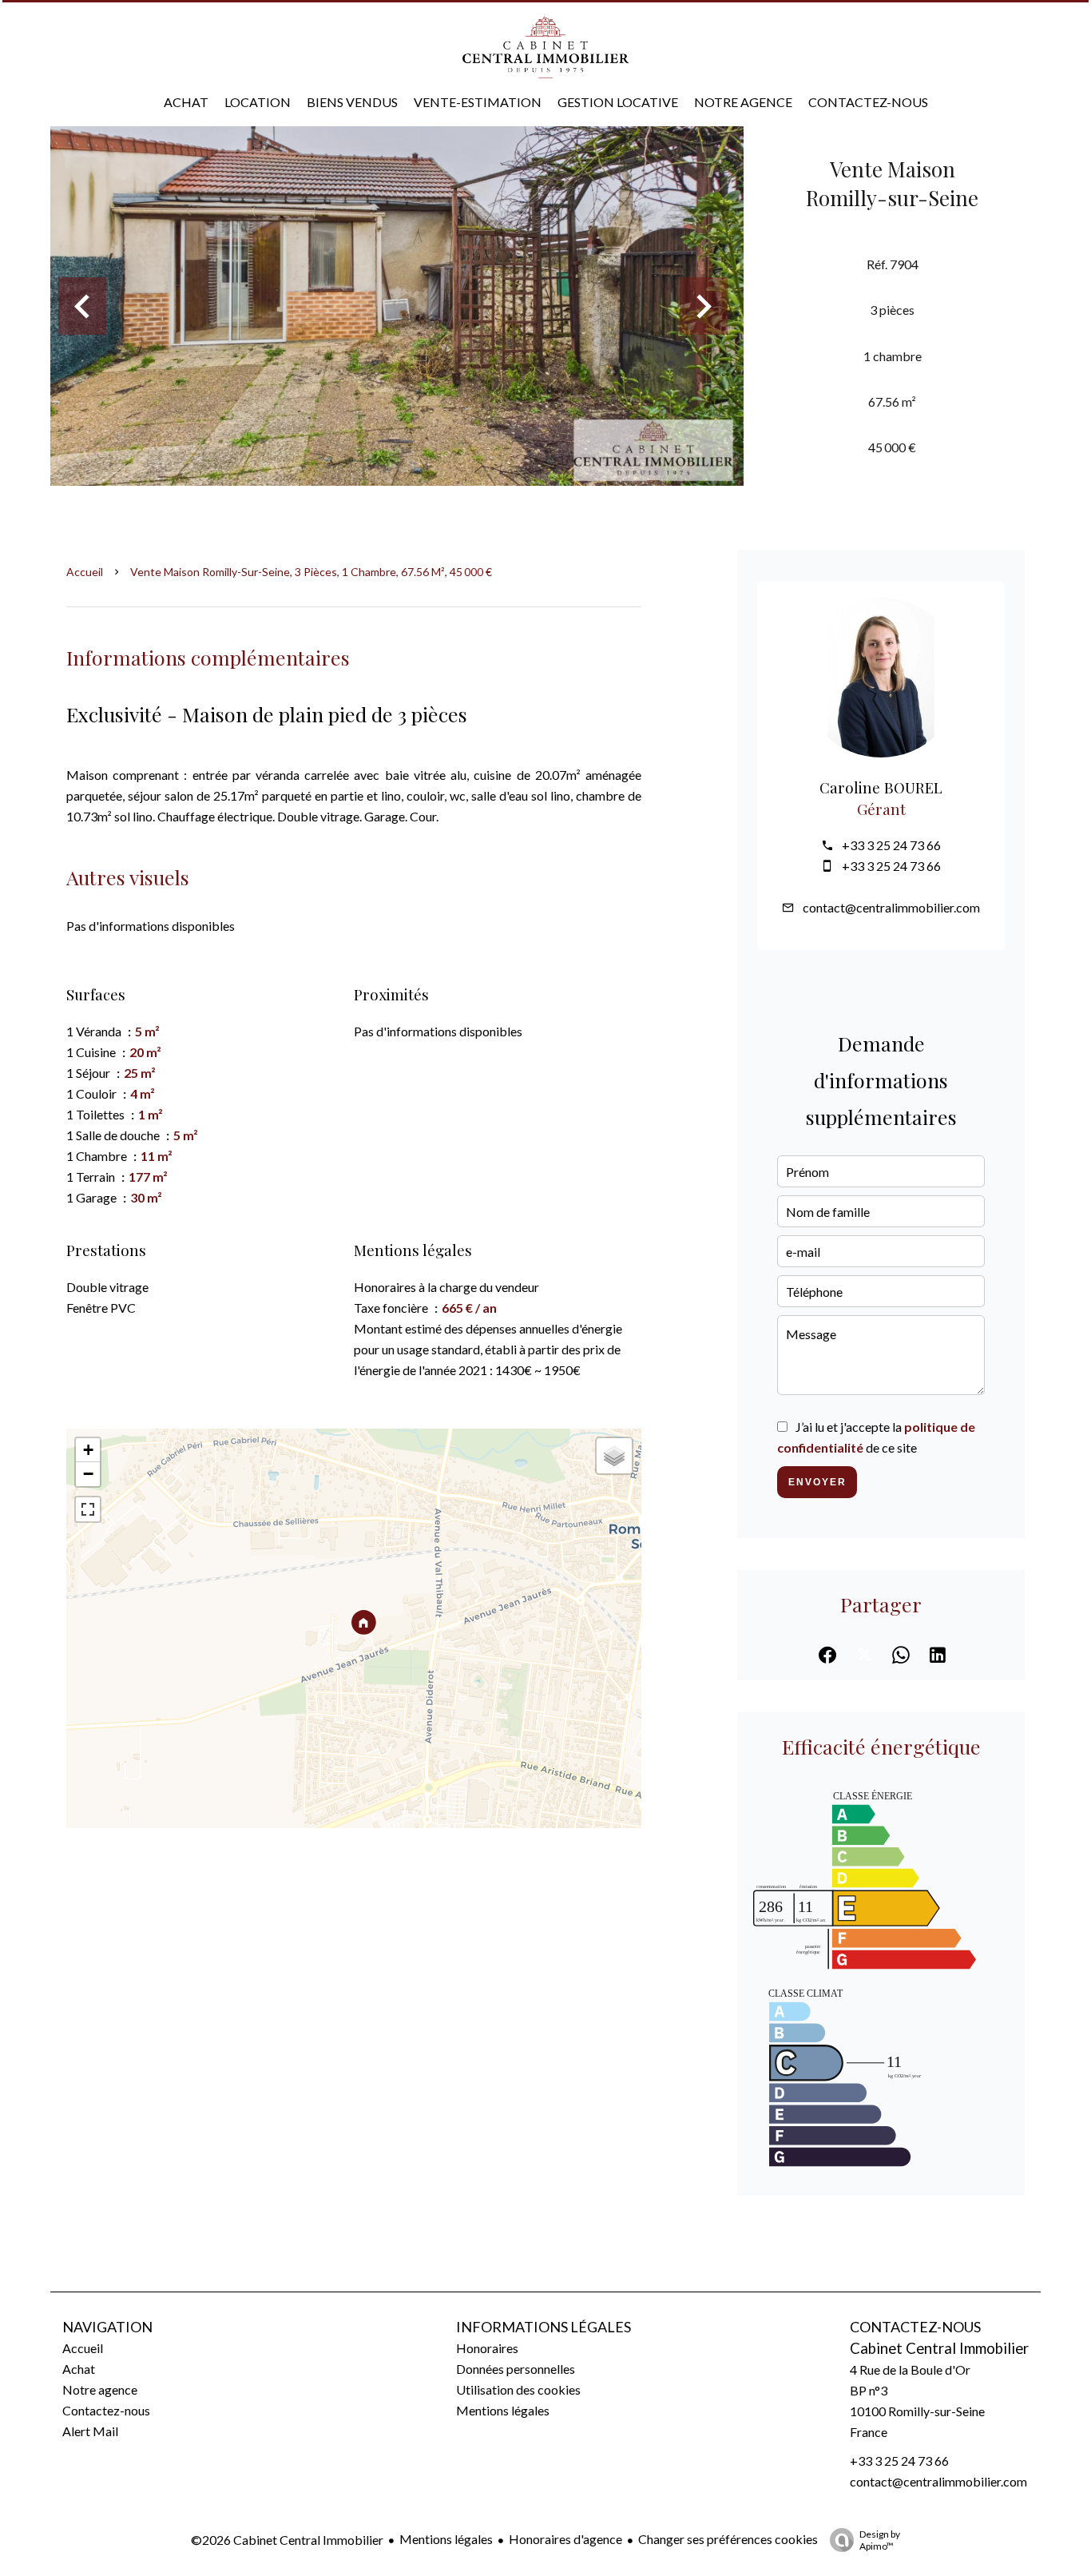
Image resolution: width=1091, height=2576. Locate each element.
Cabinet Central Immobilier (939, 2348)
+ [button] (88, 1450)
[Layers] (614, 1456)
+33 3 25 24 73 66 (891, 845)
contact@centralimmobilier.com (891, 907)
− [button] (88, 1474)
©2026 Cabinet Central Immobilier (287, 2540)
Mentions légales (446, 2539)
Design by (880, 2540)
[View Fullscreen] (88, 1509)
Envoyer (817, 1482)
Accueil (85, 572)
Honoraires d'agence (565, 2539)
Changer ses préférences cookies (728, 2539)
